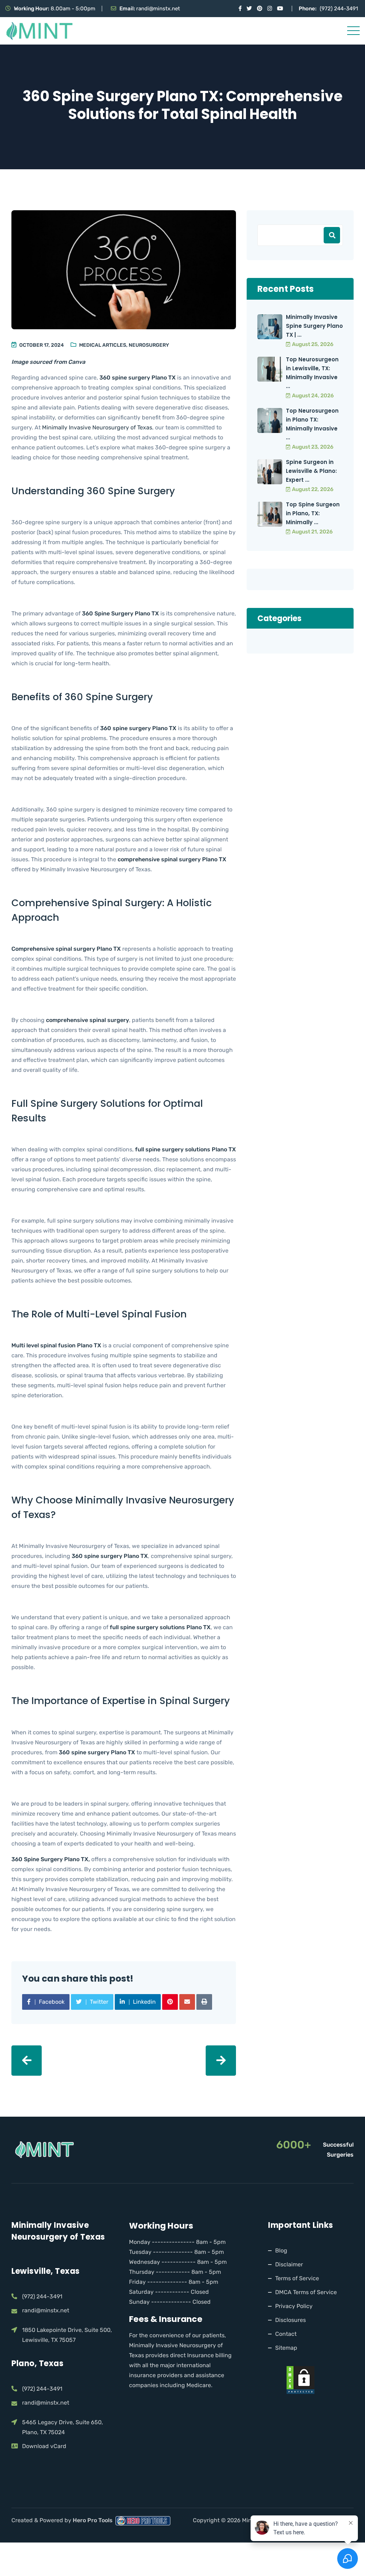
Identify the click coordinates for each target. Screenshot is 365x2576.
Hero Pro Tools (93, 2520)
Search (332, 235)
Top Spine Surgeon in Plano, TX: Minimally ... (313, 513)
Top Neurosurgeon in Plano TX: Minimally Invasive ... (312, 424)
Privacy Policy (294, 2306)
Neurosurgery (149, 345)
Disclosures (291, 2320)
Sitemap (286, 2348)
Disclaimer (289, 2264)
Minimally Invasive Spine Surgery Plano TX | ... (314, 326)
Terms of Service (297, 2278)
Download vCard (44, 2446)
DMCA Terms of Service (306, 2292)
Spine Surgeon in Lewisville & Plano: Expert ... (311, 471)
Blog (281, 2250)
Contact (286, 2334)
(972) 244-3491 (339, 9)
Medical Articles (103, 345)
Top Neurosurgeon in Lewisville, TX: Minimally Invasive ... (312, 373)
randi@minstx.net (158, 9)
